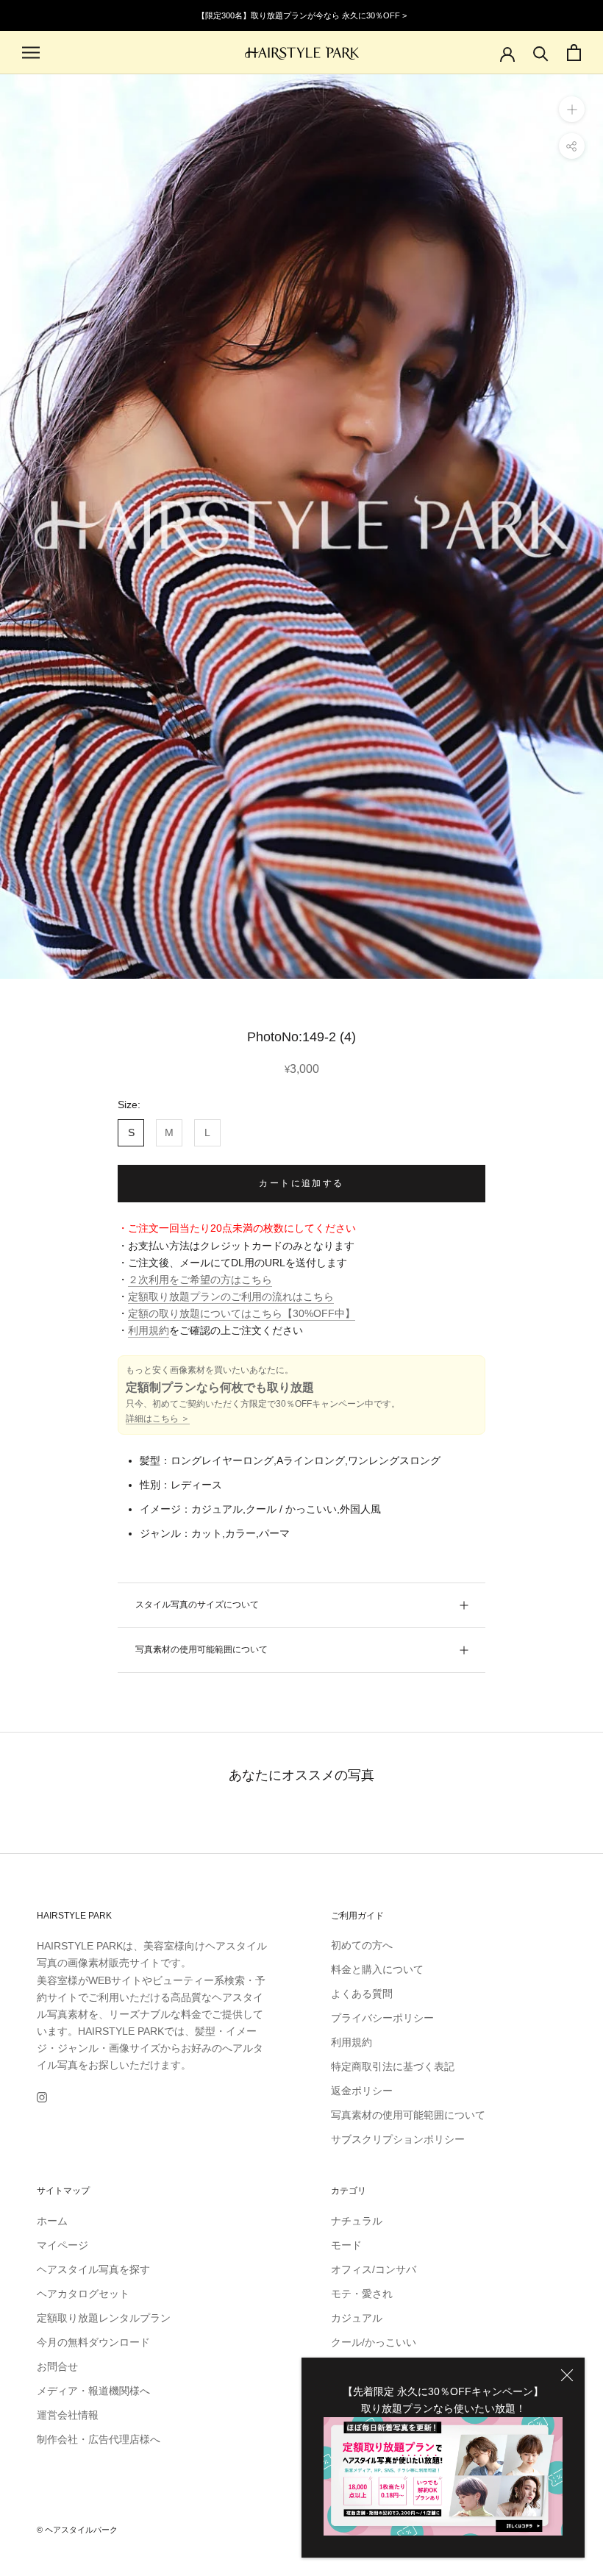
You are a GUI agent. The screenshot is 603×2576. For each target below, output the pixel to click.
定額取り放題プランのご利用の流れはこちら (231, 1296)
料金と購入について (377, 1969)
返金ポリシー (362, 2091)
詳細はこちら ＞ (158, 1419)
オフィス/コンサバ (374, 2269)
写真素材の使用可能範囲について (201, 1649)
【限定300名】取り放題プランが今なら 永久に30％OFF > (302, 15)
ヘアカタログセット (83, 2294)
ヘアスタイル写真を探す (93, 2269)
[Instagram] (42, 2097)
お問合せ (57, 2366)
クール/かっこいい (374, 2342)
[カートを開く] (574, 53)
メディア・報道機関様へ (93, 2391)
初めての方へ (362, 1945)
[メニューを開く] (31, 53)
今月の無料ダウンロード (93, 2342)
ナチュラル (357, 2221)
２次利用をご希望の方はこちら (200, 1280)
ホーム (52, 2221)
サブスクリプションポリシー (398, 2139)
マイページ (63, 2245)
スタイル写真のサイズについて (197, 1605)
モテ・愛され (362, 2294)
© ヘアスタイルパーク (77, 2530)
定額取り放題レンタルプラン (104, 2318)
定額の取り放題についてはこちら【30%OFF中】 (242, 1313)
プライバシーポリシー (382, 2018)
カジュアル (357, 2318)
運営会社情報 (68, 2415)
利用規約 (149, 1330)
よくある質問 (362, 1994)
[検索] (541, 53)
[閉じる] (567, 2375)
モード (346, 2245)
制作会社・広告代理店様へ (99, 2439)
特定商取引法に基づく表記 (393, 2066)
